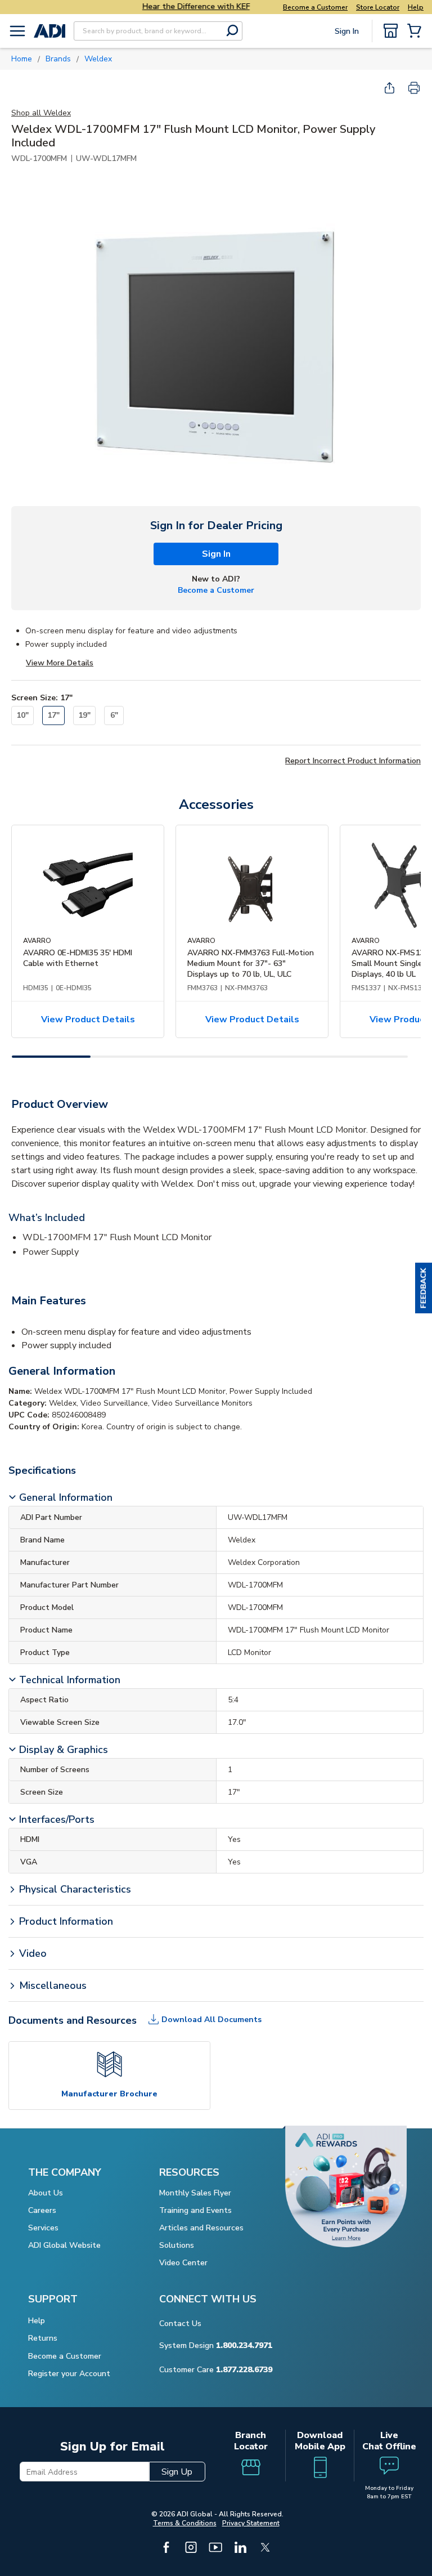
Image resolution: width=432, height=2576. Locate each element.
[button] (424, 1288)
